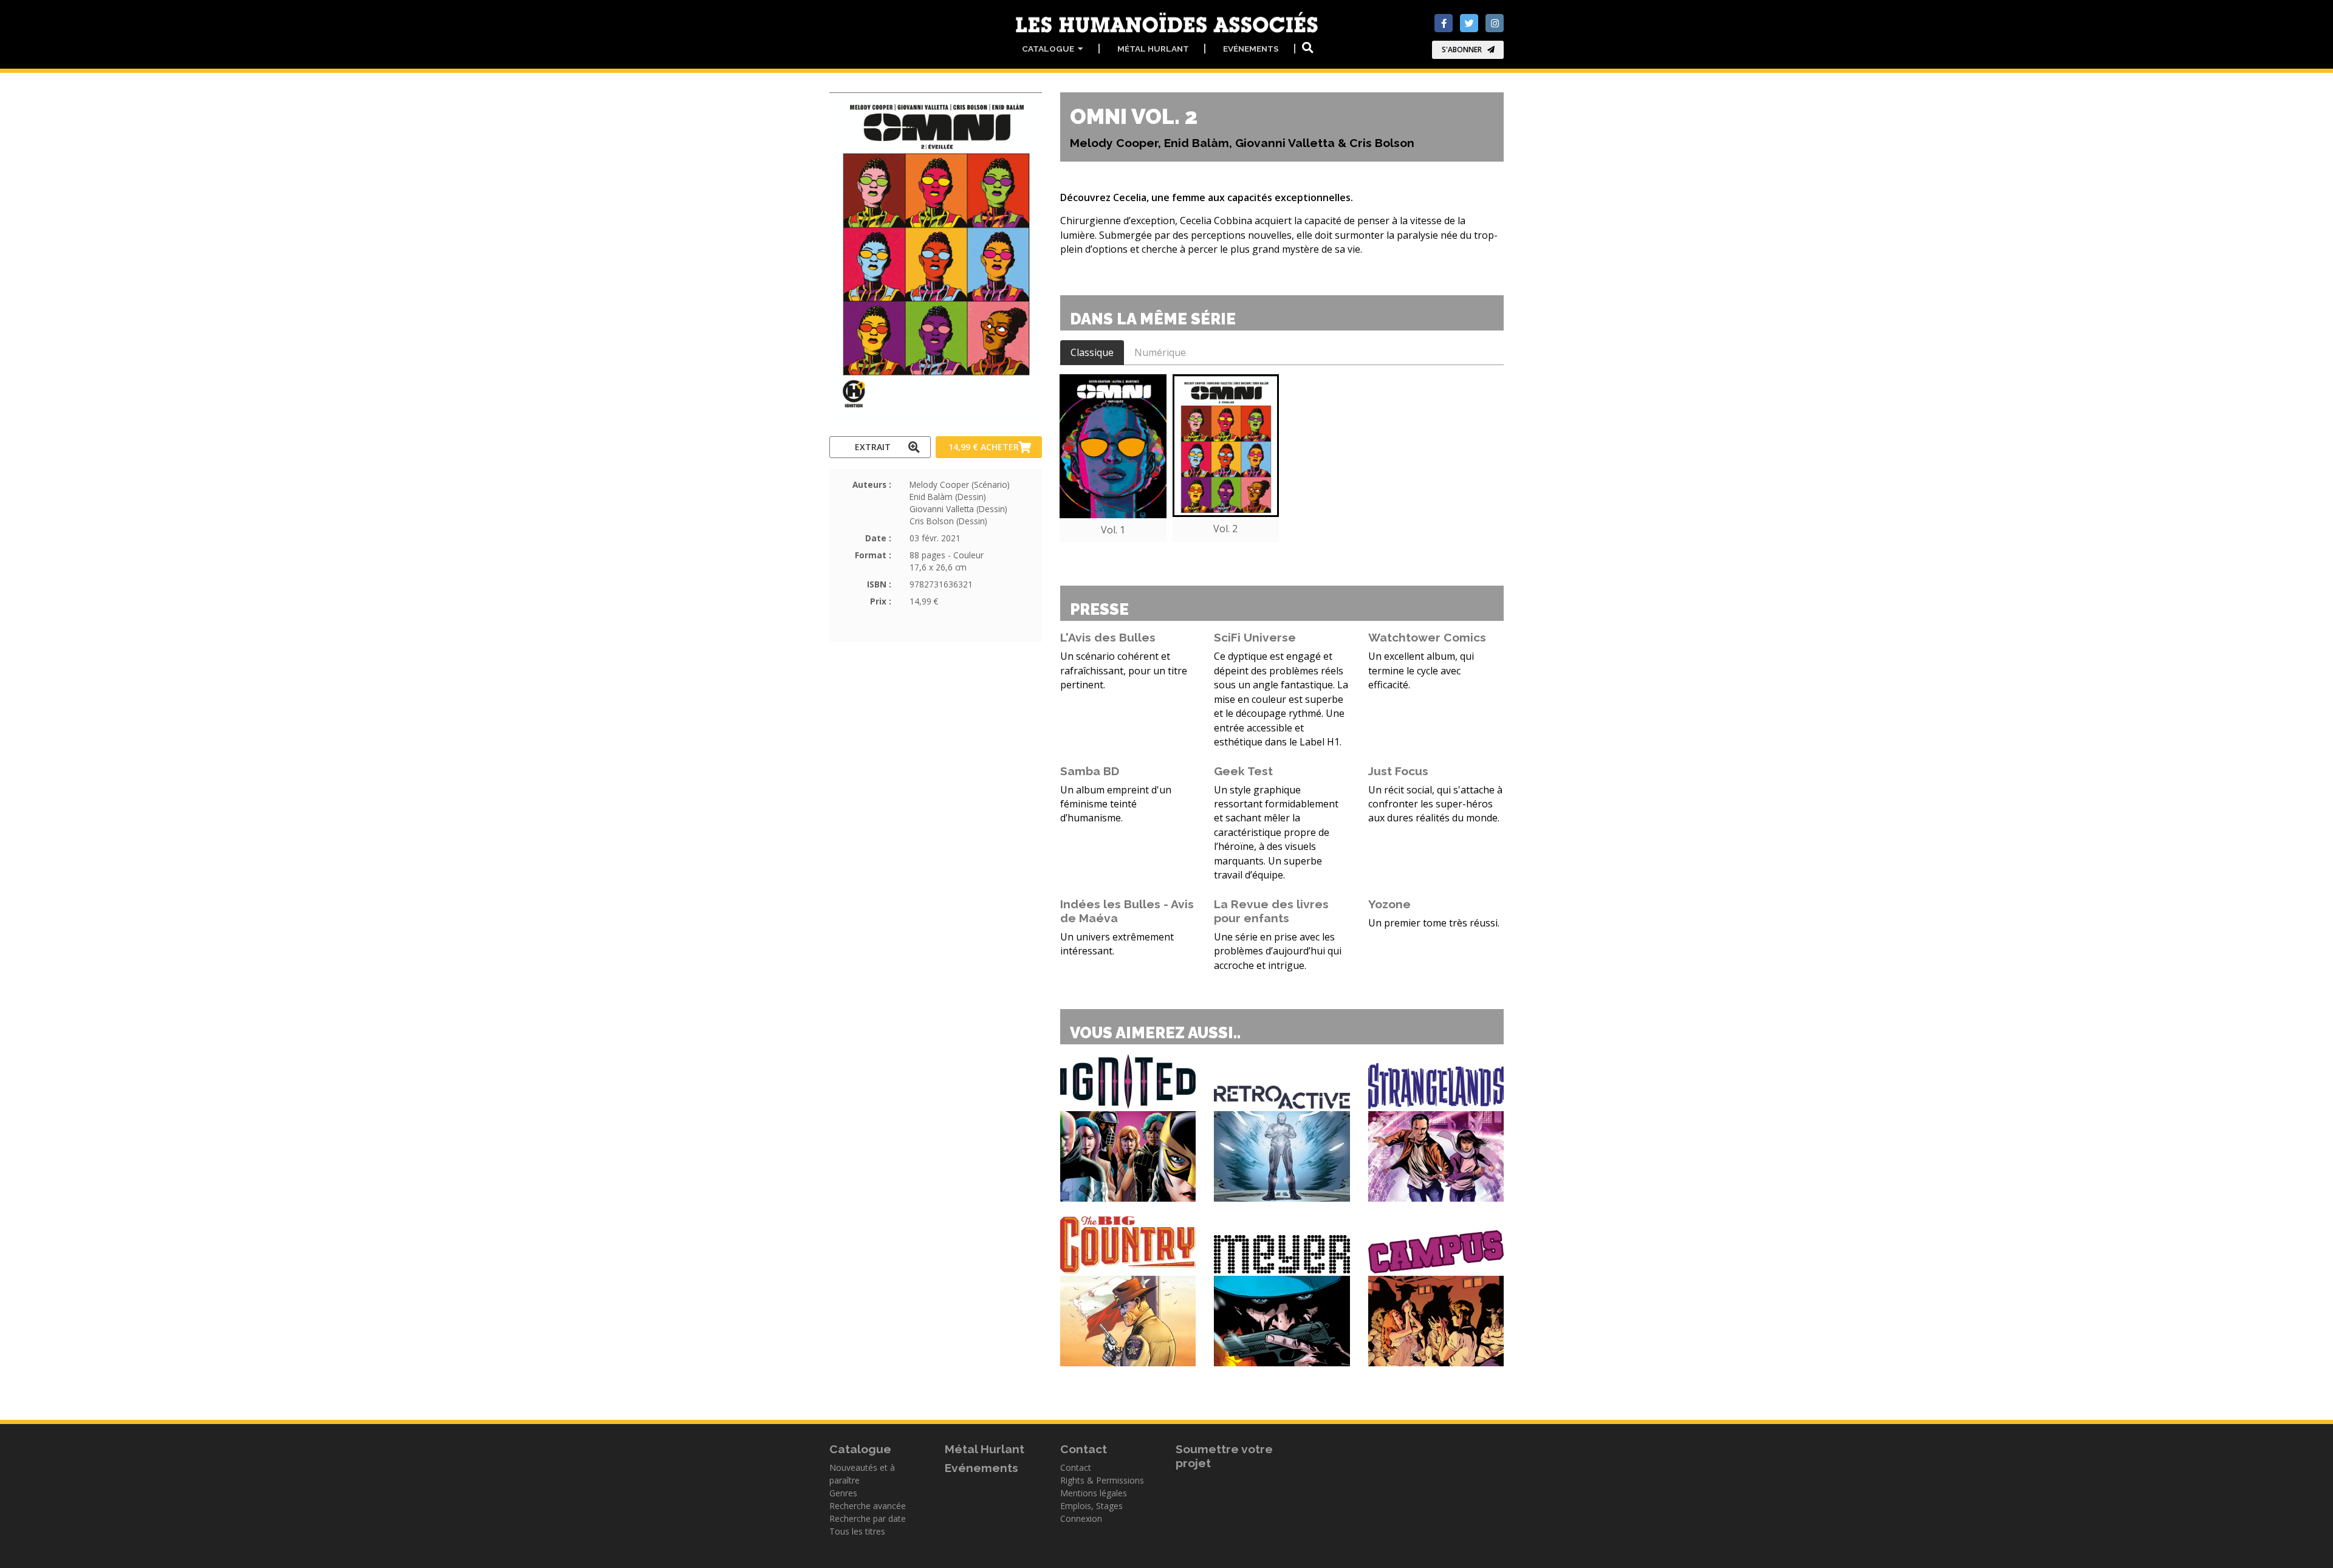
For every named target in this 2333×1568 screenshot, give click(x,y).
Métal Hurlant (1153, 49)
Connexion (1081, 1518)
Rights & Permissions (1102, 1480)
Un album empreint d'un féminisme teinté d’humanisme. (1116, 804)
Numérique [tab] (1160, 352)
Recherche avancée (868, 1506)
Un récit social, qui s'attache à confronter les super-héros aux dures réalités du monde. (1435, 804)
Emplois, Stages (1091, 1506)
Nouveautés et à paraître (862, 1474)
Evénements (1251, 49)
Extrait (873, 447)
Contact (1076, 1467)
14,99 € (984, 447)
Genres (843, 1493)
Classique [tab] (1092, 352)
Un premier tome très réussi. (1434, 923)
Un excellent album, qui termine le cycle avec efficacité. (1421, 670)
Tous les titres (857, 1531)
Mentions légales (1094, 1493)
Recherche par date (868, 1518)
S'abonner (1462, 50)
